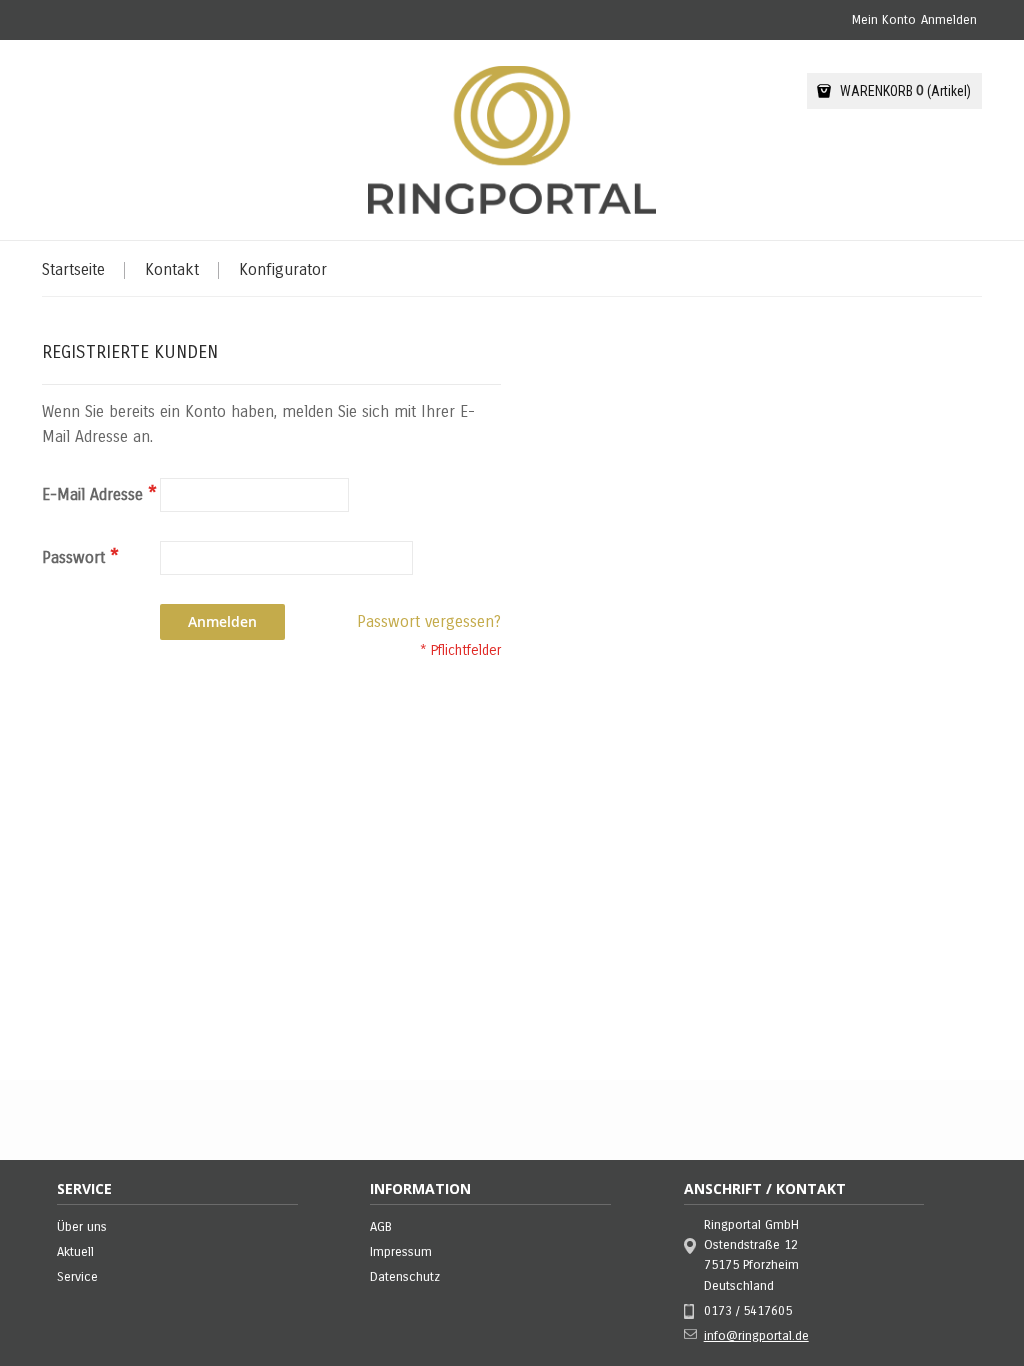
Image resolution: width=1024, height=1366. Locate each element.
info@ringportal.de (756, 1336)
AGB (381, 1227)
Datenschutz (405, 1277)
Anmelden (949, 20)
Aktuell (75, 1252)
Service (77, 1277)
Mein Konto (884, 20)
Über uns (82, 1227)
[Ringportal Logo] (511, 140)
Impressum (401, 1252)
